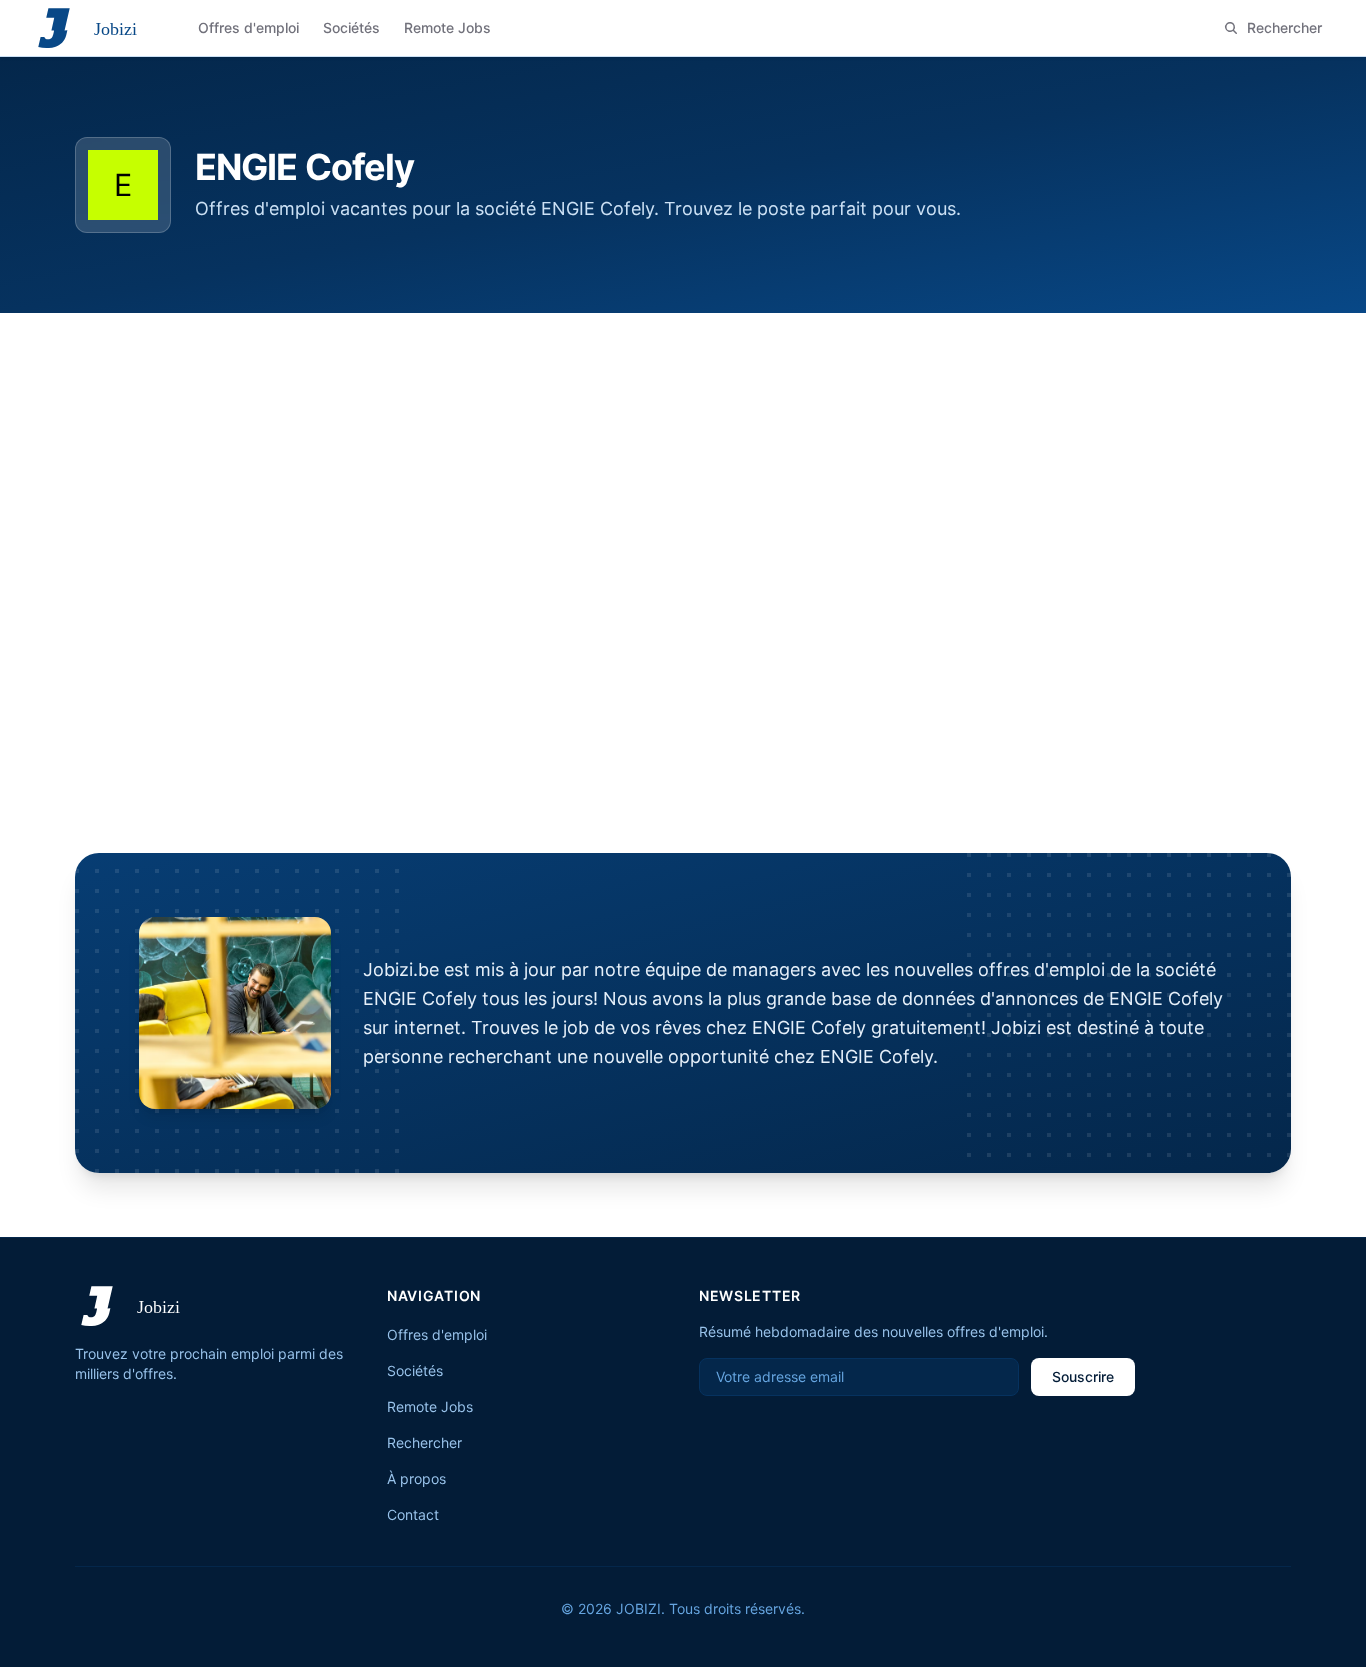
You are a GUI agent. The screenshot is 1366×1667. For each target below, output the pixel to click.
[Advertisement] (683, 463)
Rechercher (424, 1442)
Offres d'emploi (437, 1334)
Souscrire (1083, 1376)
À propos (416, 1478)
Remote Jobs (430, 1406)
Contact (413, 1514)
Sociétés (415, 1370)
